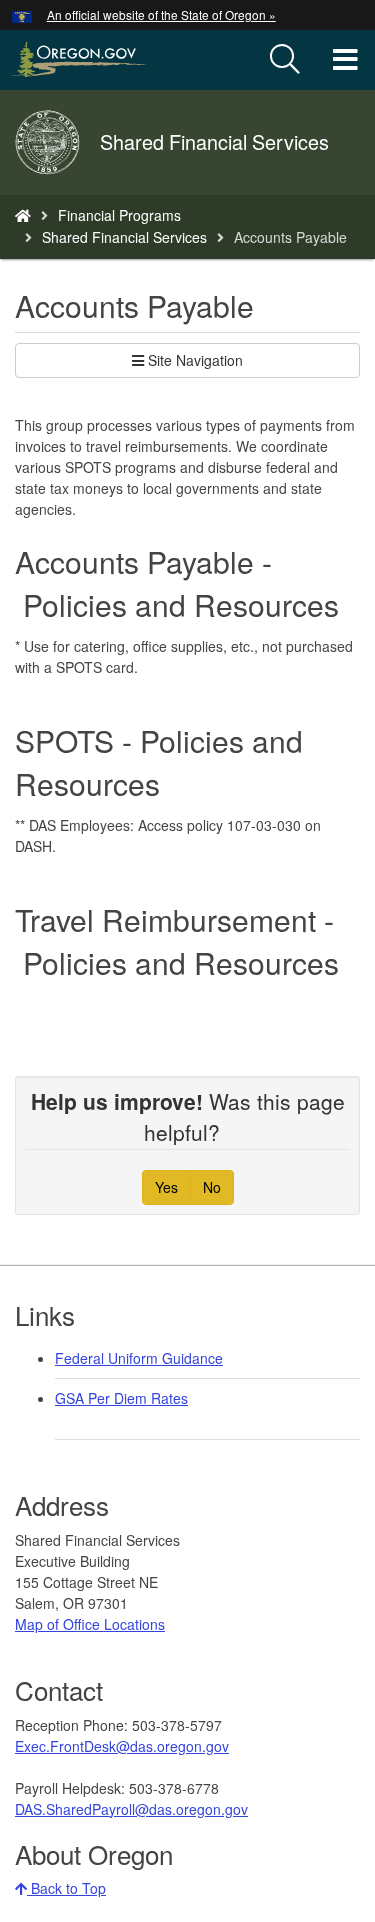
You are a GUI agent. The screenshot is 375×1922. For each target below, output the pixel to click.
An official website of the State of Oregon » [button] (161, 14)
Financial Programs (119, 215)
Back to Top (66, 1888)
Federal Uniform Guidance (139, 1358)
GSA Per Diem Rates (121, 1398)
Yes (166, 1187)
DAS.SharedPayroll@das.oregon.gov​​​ (131, 1809)
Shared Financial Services (124, 237)
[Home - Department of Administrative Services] (23, 215)
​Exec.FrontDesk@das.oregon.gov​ (122, 1746)
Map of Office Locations (90, 1624)
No (212, 1187)
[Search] (285, 60)
